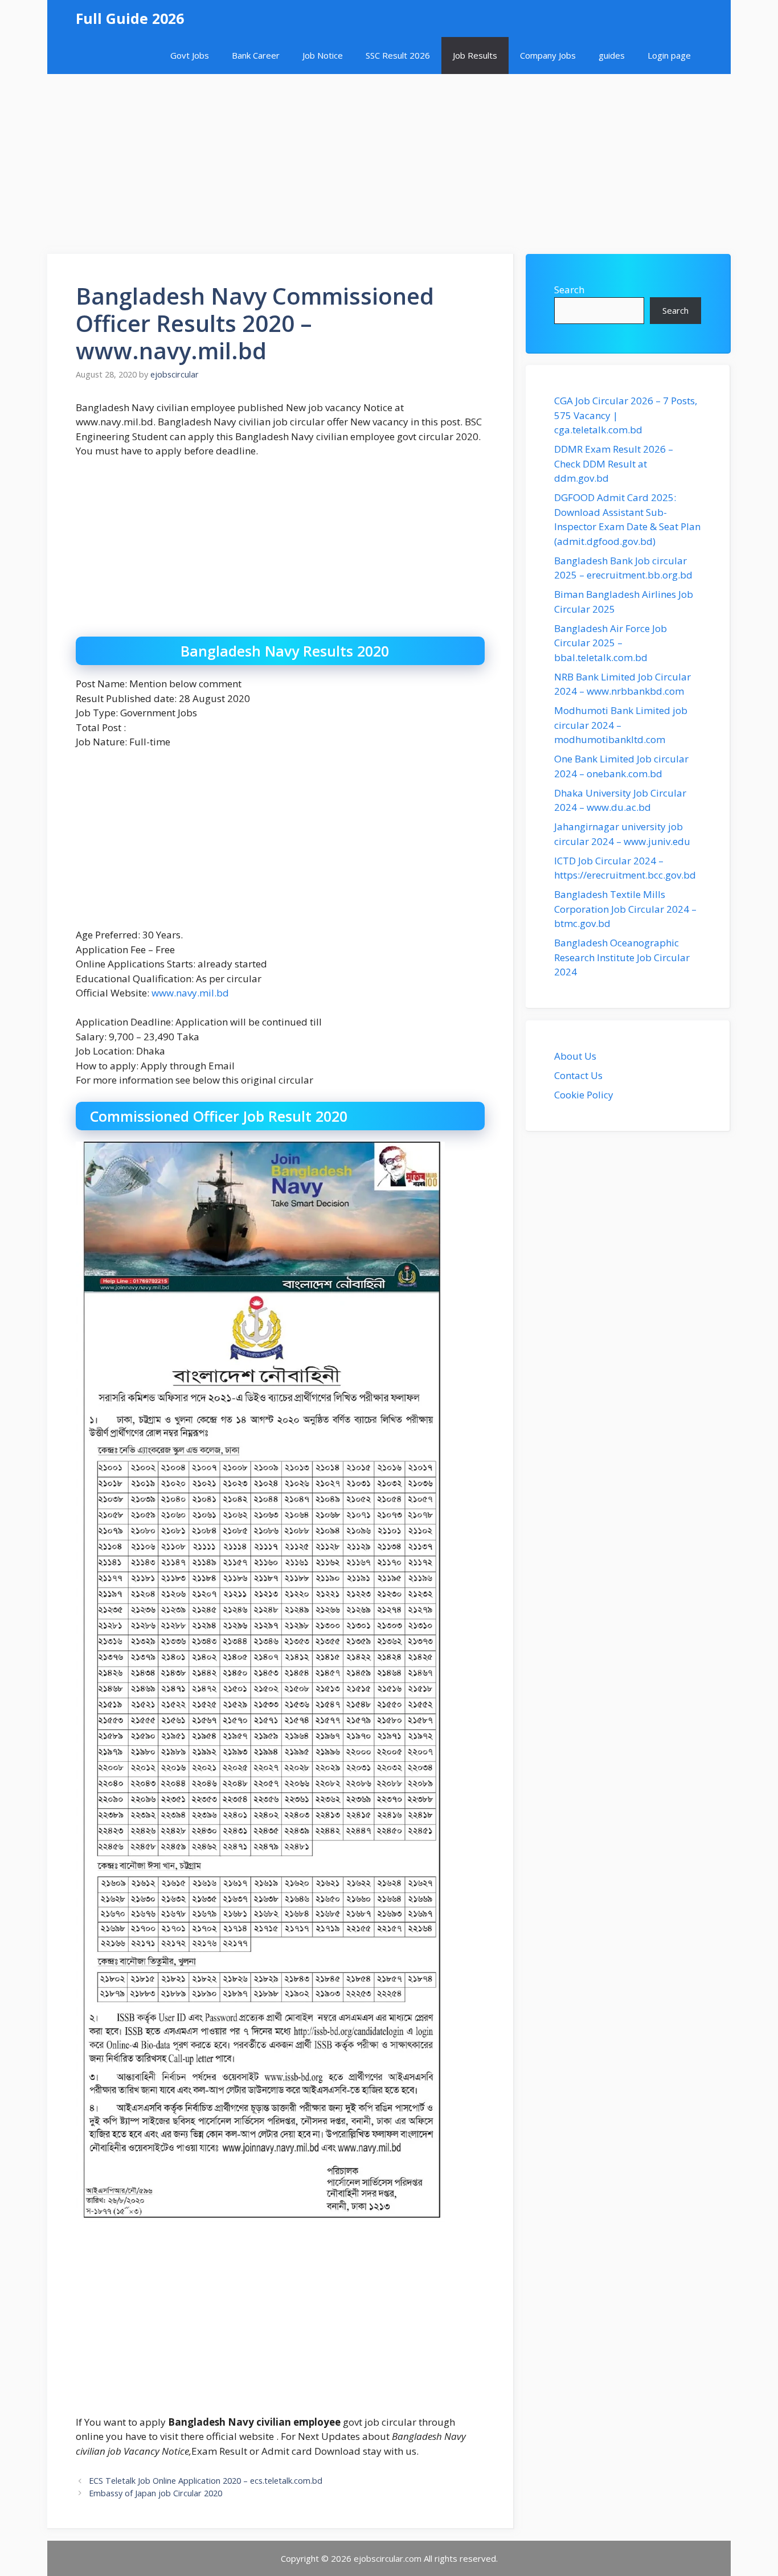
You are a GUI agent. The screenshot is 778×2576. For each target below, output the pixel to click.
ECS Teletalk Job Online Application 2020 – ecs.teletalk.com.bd (206, 2481)
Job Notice (323, 55)
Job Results (475, 55)
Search (569, 290)
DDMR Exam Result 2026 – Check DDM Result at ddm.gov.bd (614, 463)
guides (612, 55)
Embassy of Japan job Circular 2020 (155, 2493)
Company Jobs (548, 55)
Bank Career (256, 55)
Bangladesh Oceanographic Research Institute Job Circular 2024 (622, 957)
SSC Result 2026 (398, 55)
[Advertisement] (389, 158)
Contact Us (578, 1075)
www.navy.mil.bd (190, 993)
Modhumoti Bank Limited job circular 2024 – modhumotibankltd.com (621, 725)
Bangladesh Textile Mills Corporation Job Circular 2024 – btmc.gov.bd (625, 909)
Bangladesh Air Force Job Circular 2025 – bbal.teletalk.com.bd (611, 643)
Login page (669, 55)
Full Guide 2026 (130, 18)
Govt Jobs (190, 55)
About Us (575, 1056)
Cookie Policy (584, 1095)
